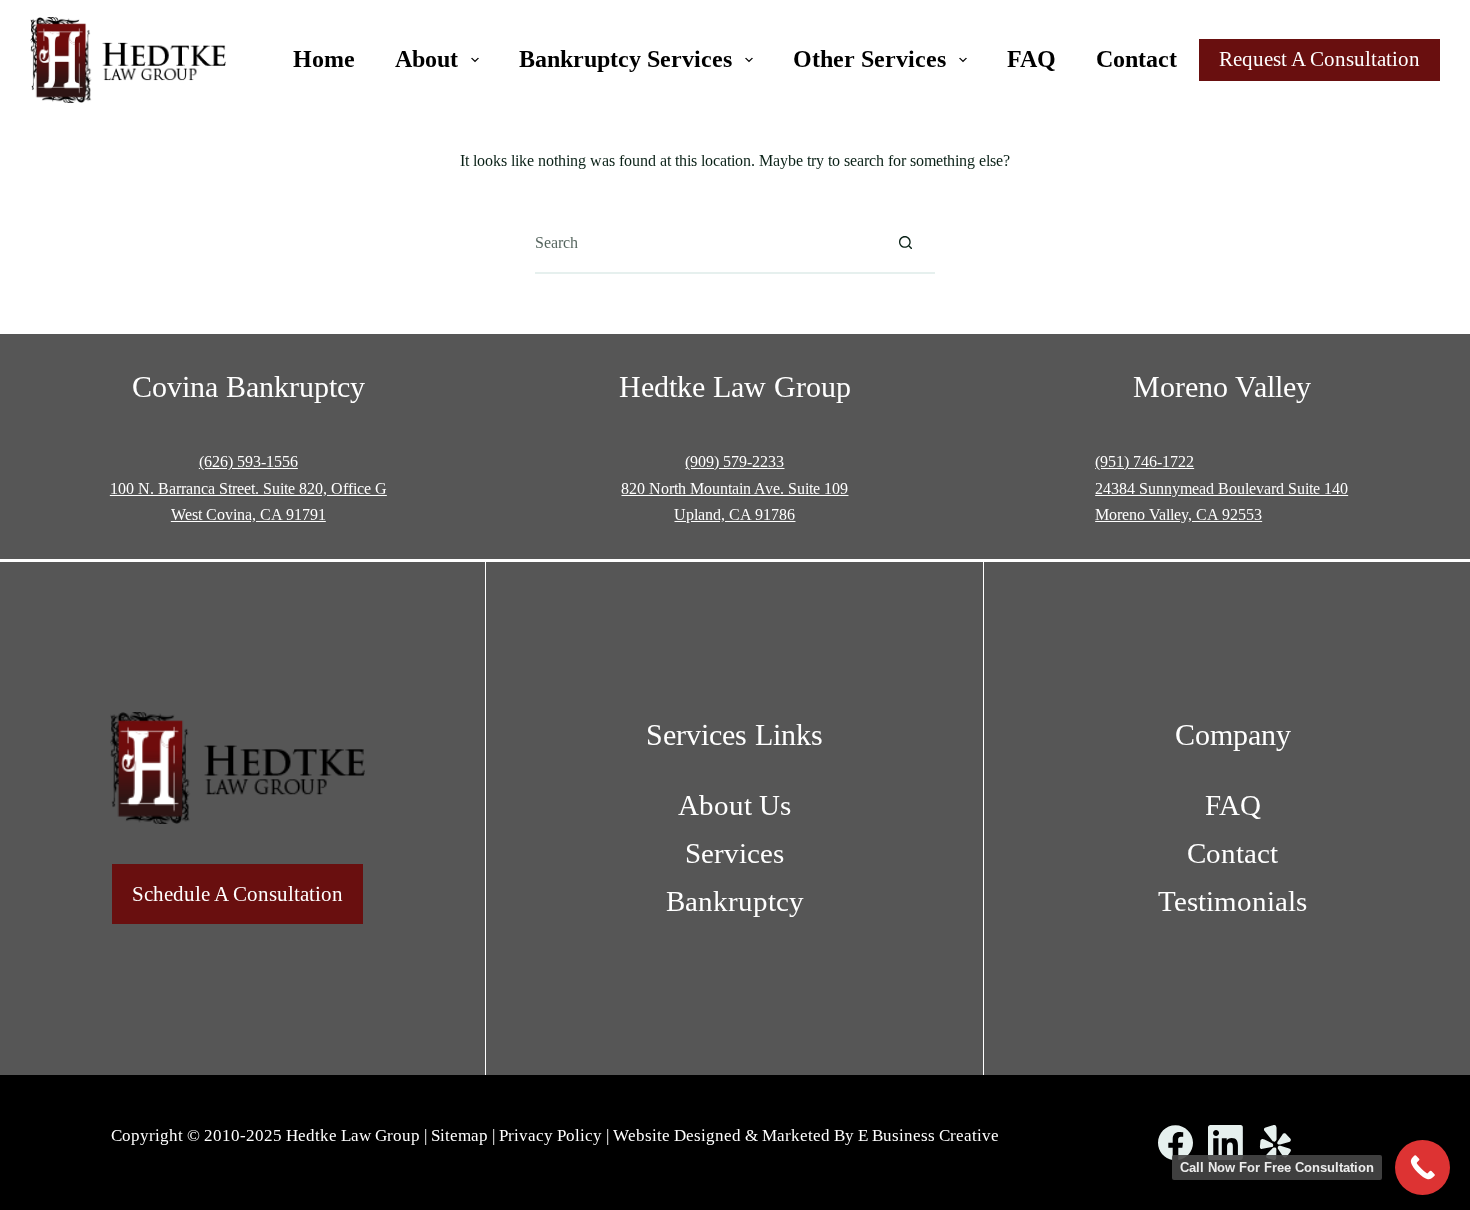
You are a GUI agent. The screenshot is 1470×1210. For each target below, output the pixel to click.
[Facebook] (1175, 1142)
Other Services (869, 59)
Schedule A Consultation (237, 894)
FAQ (1031, 59)
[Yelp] (1275, 1142)
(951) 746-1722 (1144, 461)
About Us (734, 805)
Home (324, 59)
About (426, 59)
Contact (1136, 59)
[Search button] (905, 243)
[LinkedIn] (1225, 1142)
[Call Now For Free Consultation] (1422, 1167)
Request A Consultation (1319, 59)
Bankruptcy (735, 901)
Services (734, 853)
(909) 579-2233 (734, 461)
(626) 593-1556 (248, 461)
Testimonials (1232, 901)
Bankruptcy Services (625, 59)
